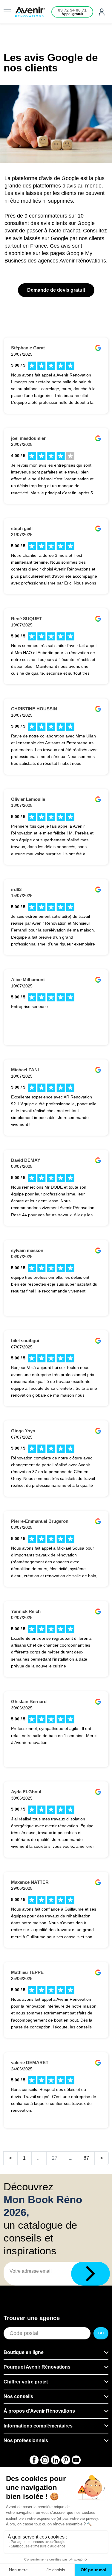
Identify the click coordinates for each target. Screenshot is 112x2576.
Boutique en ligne (24, 2352)
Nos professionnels (26, 2440)
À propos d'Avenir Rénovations (39, 2411)
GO (101, 2333)
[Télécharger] (90, 2274)
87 (86, 2158)
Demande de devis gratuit (56, 290)
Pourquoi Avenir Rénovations (37, 2367)
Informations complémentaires (38, 2426)
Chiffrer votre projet (26, 2382)
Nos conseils (18, 2396)
